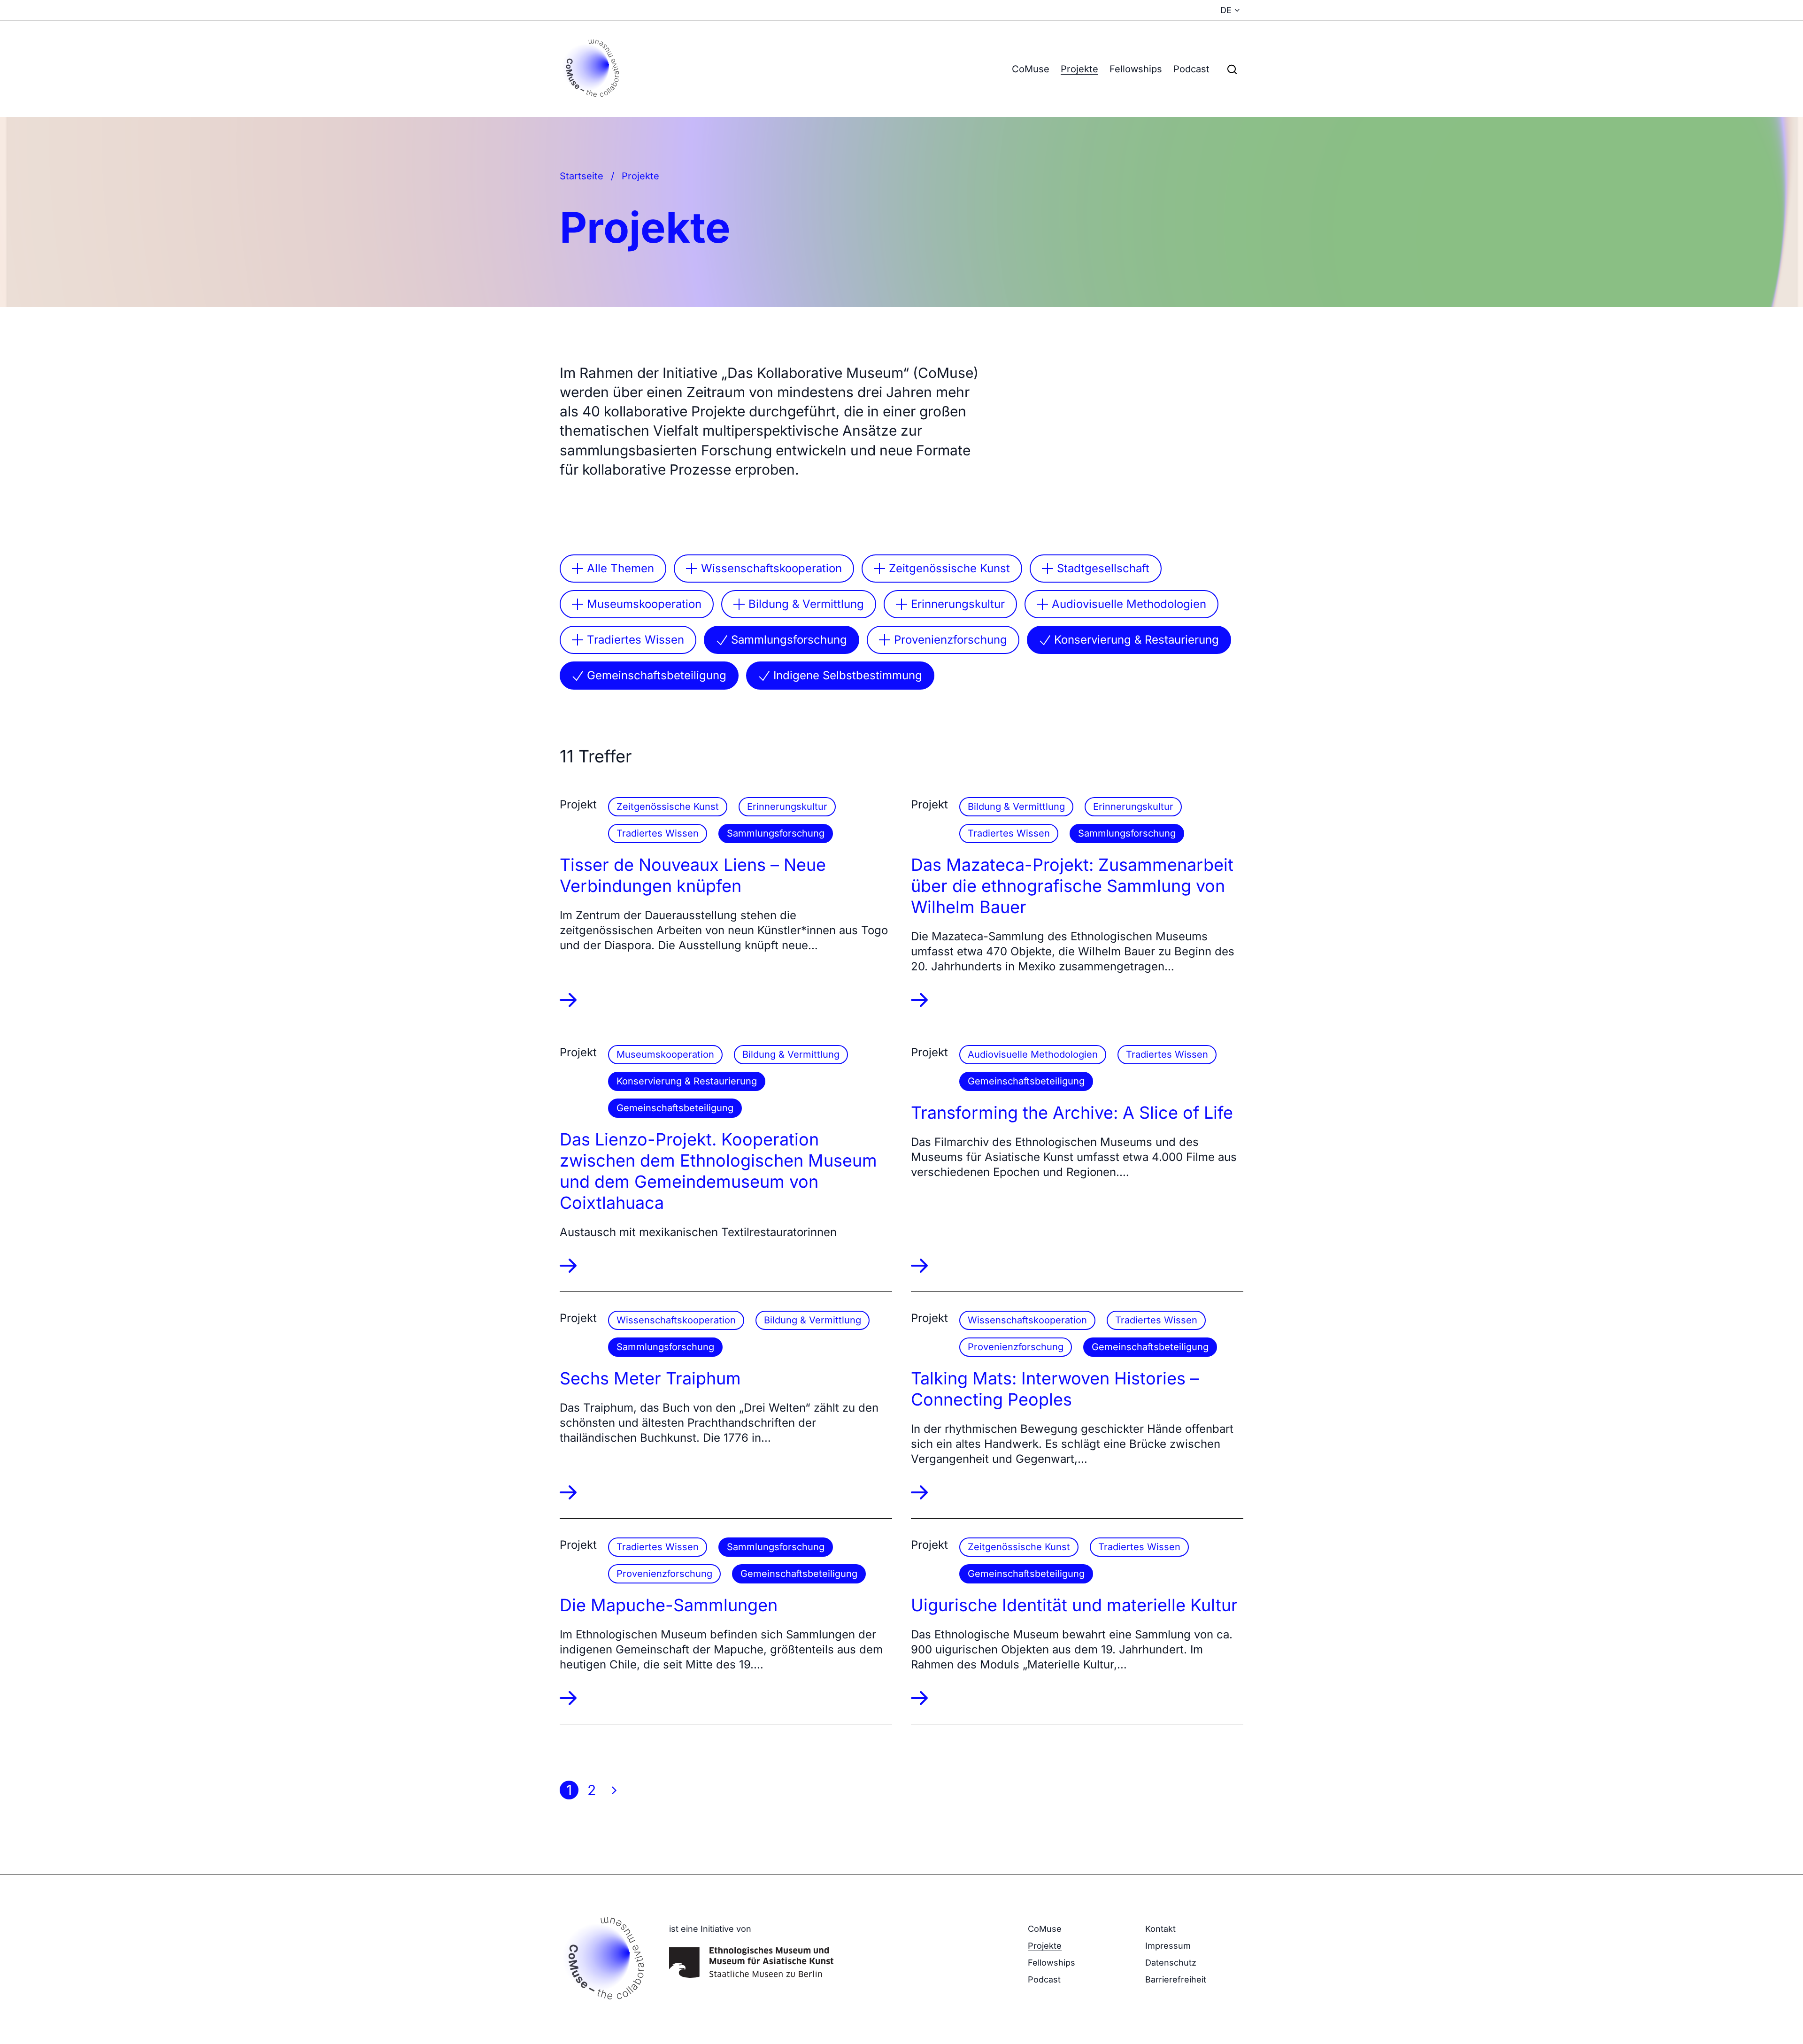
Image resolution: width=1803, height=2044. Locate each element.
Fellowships (1136, 69)
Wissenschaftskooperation (771, 568)
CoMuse (1031, 69)
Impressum (1168, 1946)
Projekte (1079, 69)
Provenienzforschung (951, 640)
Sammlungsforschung (789, 640)
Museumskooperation (644, 604)
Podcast (1191, 69)
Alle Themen (620, 568)
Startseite (582, 176)
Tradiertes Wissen (636, 640)
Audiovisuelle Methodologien (1129, 604)
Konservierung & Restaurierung (1137, 640)
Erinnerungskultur (958, 604)
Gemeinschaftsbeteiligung (657, 675)
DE (1226, 10)
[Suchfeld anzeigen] (1232, 69)
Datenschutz (1171, 1963)
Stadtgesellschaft (1103, 568)
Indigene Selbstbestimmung (848, 675)
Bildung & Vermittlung (806, 604)
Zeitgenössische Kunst (949, 568)
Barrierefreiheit (1176, 1979)
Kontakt (1160, 1929)
